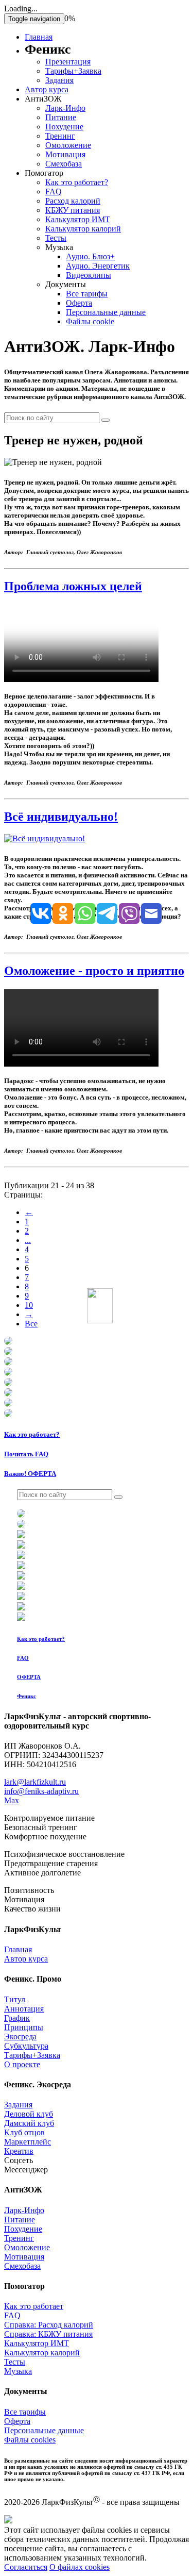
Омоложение (68, 145)
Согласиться (26, 2567)
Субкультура (26, 2046)
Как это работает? (77, 182)
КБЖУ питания (73, 210)
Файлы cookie (90, 321)
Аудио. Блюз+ (90, 256)
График (17, 2018)
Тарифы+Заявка (73, 71)
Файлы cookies (30, 2440)
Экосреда (20, 2037)
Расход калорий (73, 201)
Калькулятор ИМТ (78, 219)
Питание (61, 117)
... (28, 1240)
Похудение (64, 127)
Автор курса (47, 89)
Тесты (56, 238)
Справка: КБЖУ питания (48, 2334)
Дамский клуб (29, 2123)
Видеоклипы (89, 275)
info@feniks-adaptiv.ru (41, 1791)
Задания (59, 80)
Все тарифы (87, 294)
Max (12, 1800)
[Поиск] (106, 420)
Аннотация (24, 2009)
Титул (15, 1999)
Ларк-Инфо (65, 108)
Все (31, 1324)
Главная (39, 37)
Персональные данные (106, 312)
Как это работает (34, 2306)
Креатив (19, 2151)
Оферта (79, 303)
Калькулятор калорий (83, 229)
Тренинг (60, 136)
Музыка (18, 2371)
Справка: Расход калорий (49, 2325)
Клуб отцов (24, 2132)
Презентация (68, 62)
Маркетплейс (28, 2142)
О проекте (22, 2064)
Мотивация (65, 154)
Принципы (24, 2027)
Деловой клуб (29, 2114)
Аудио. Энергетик (98, 266)
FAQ (54, 192)
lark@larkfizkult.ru (35, 1782)
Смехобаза (64, 164)
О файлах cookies (80, 2567)
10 (29, 1305)
